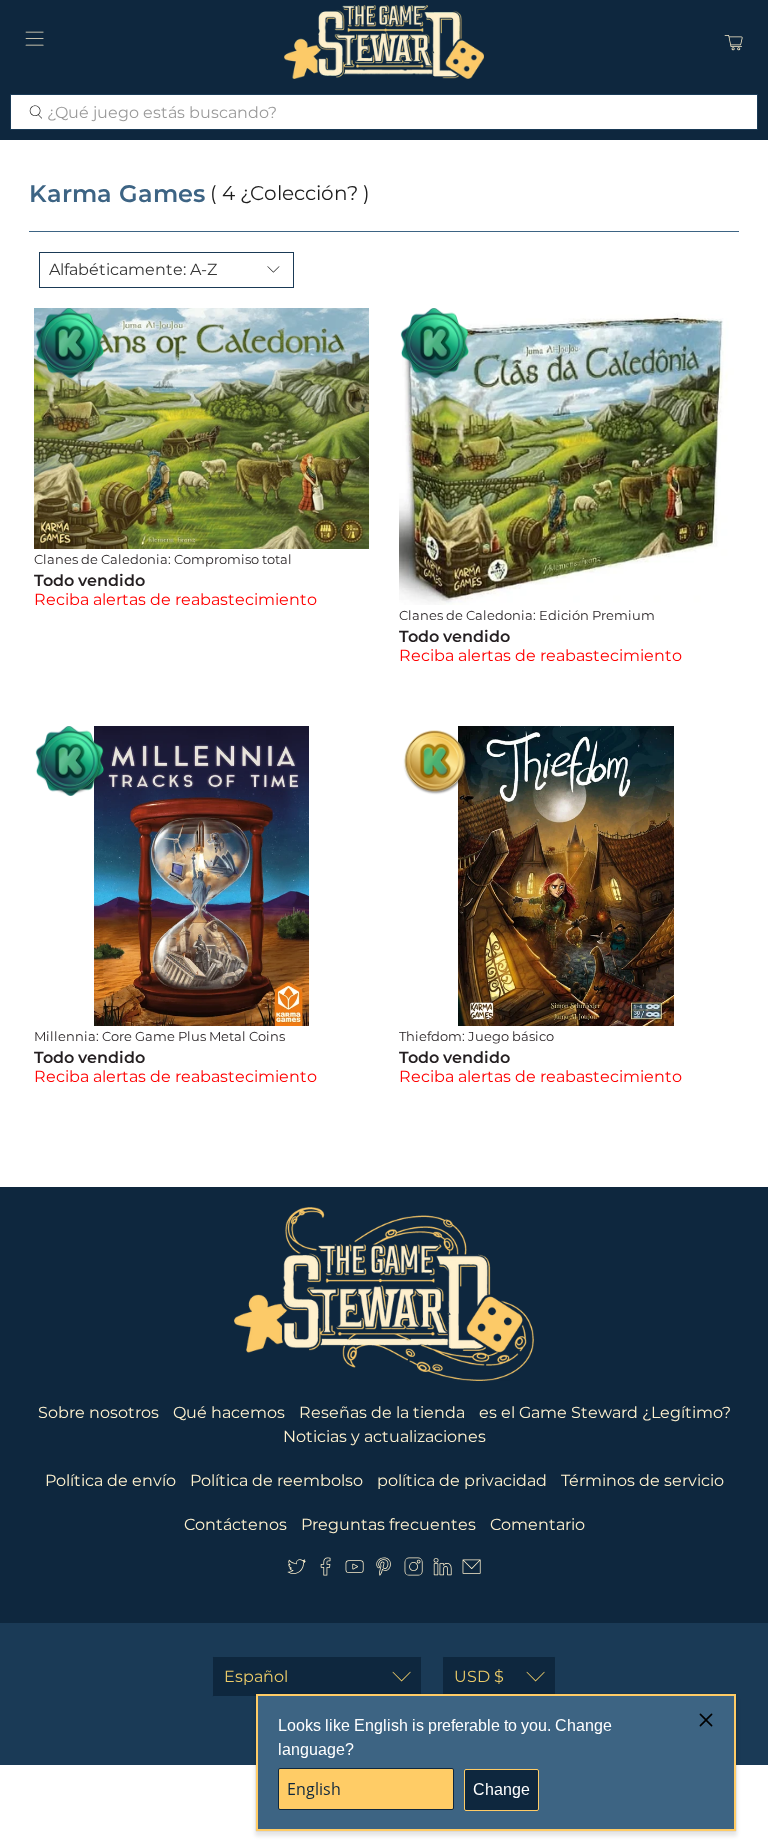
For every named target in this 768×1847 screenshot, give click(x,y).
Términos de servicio (642, 1480)
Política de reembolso (276, 1480)
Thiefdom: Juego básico (476, 1036)
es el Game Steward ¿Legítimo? (605, 1412)
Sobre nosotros (98, 1412)
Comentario (537, 1524)
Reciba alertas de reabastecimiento (175, 599)
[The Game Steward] (384, 42)
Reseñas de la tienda (382, 1412)
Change (501, 1789)
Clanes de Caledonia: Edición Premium (527, 615)
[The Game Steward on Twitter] (296, 1570)
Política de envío (110, 1480)
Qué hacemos (229, 1412)
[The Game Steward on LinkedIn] (442, 1570)
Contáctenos (235, 1524)
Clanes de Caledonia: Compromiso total (163, 559)
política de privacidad (462, 1480)
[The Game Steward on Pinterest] (383, 1570)
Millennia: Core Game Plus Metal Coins (159, 1036)
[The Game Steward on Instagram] (413, 1570)
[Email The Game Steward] (471, 1570)
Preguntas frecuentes (388, 1524)
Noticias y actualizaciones (384, 1436)
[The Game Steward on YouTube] (354, 1570)
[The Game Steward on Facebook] (325, 1570)
